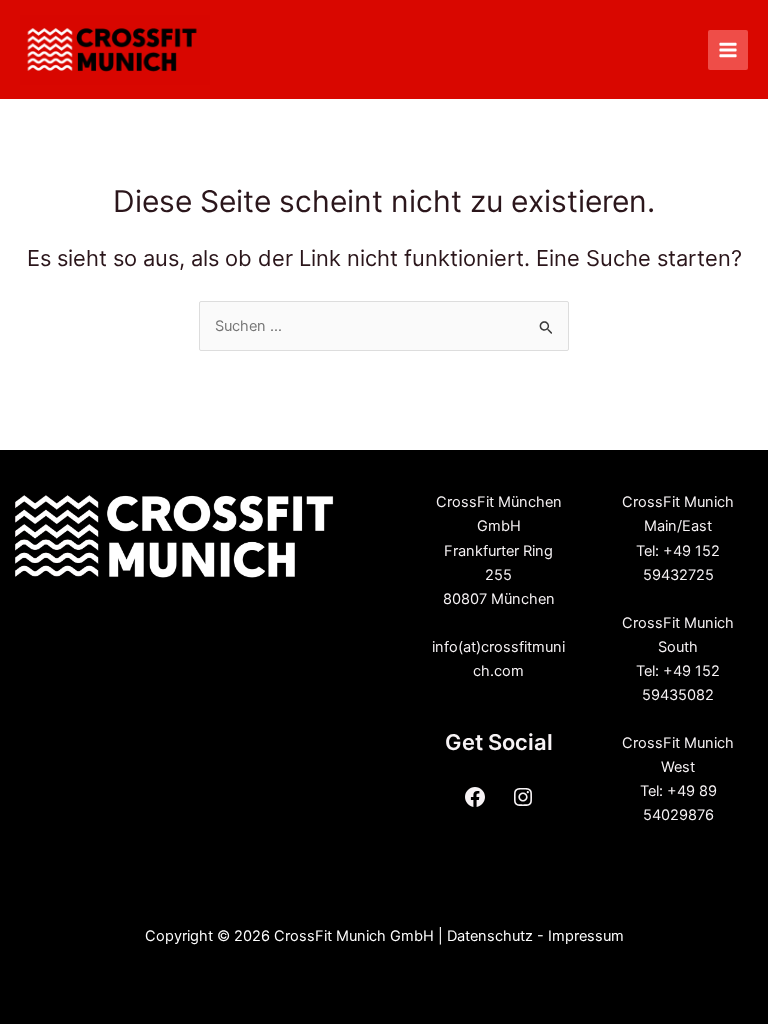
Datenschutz (490, 936)
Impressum (586, 936)
